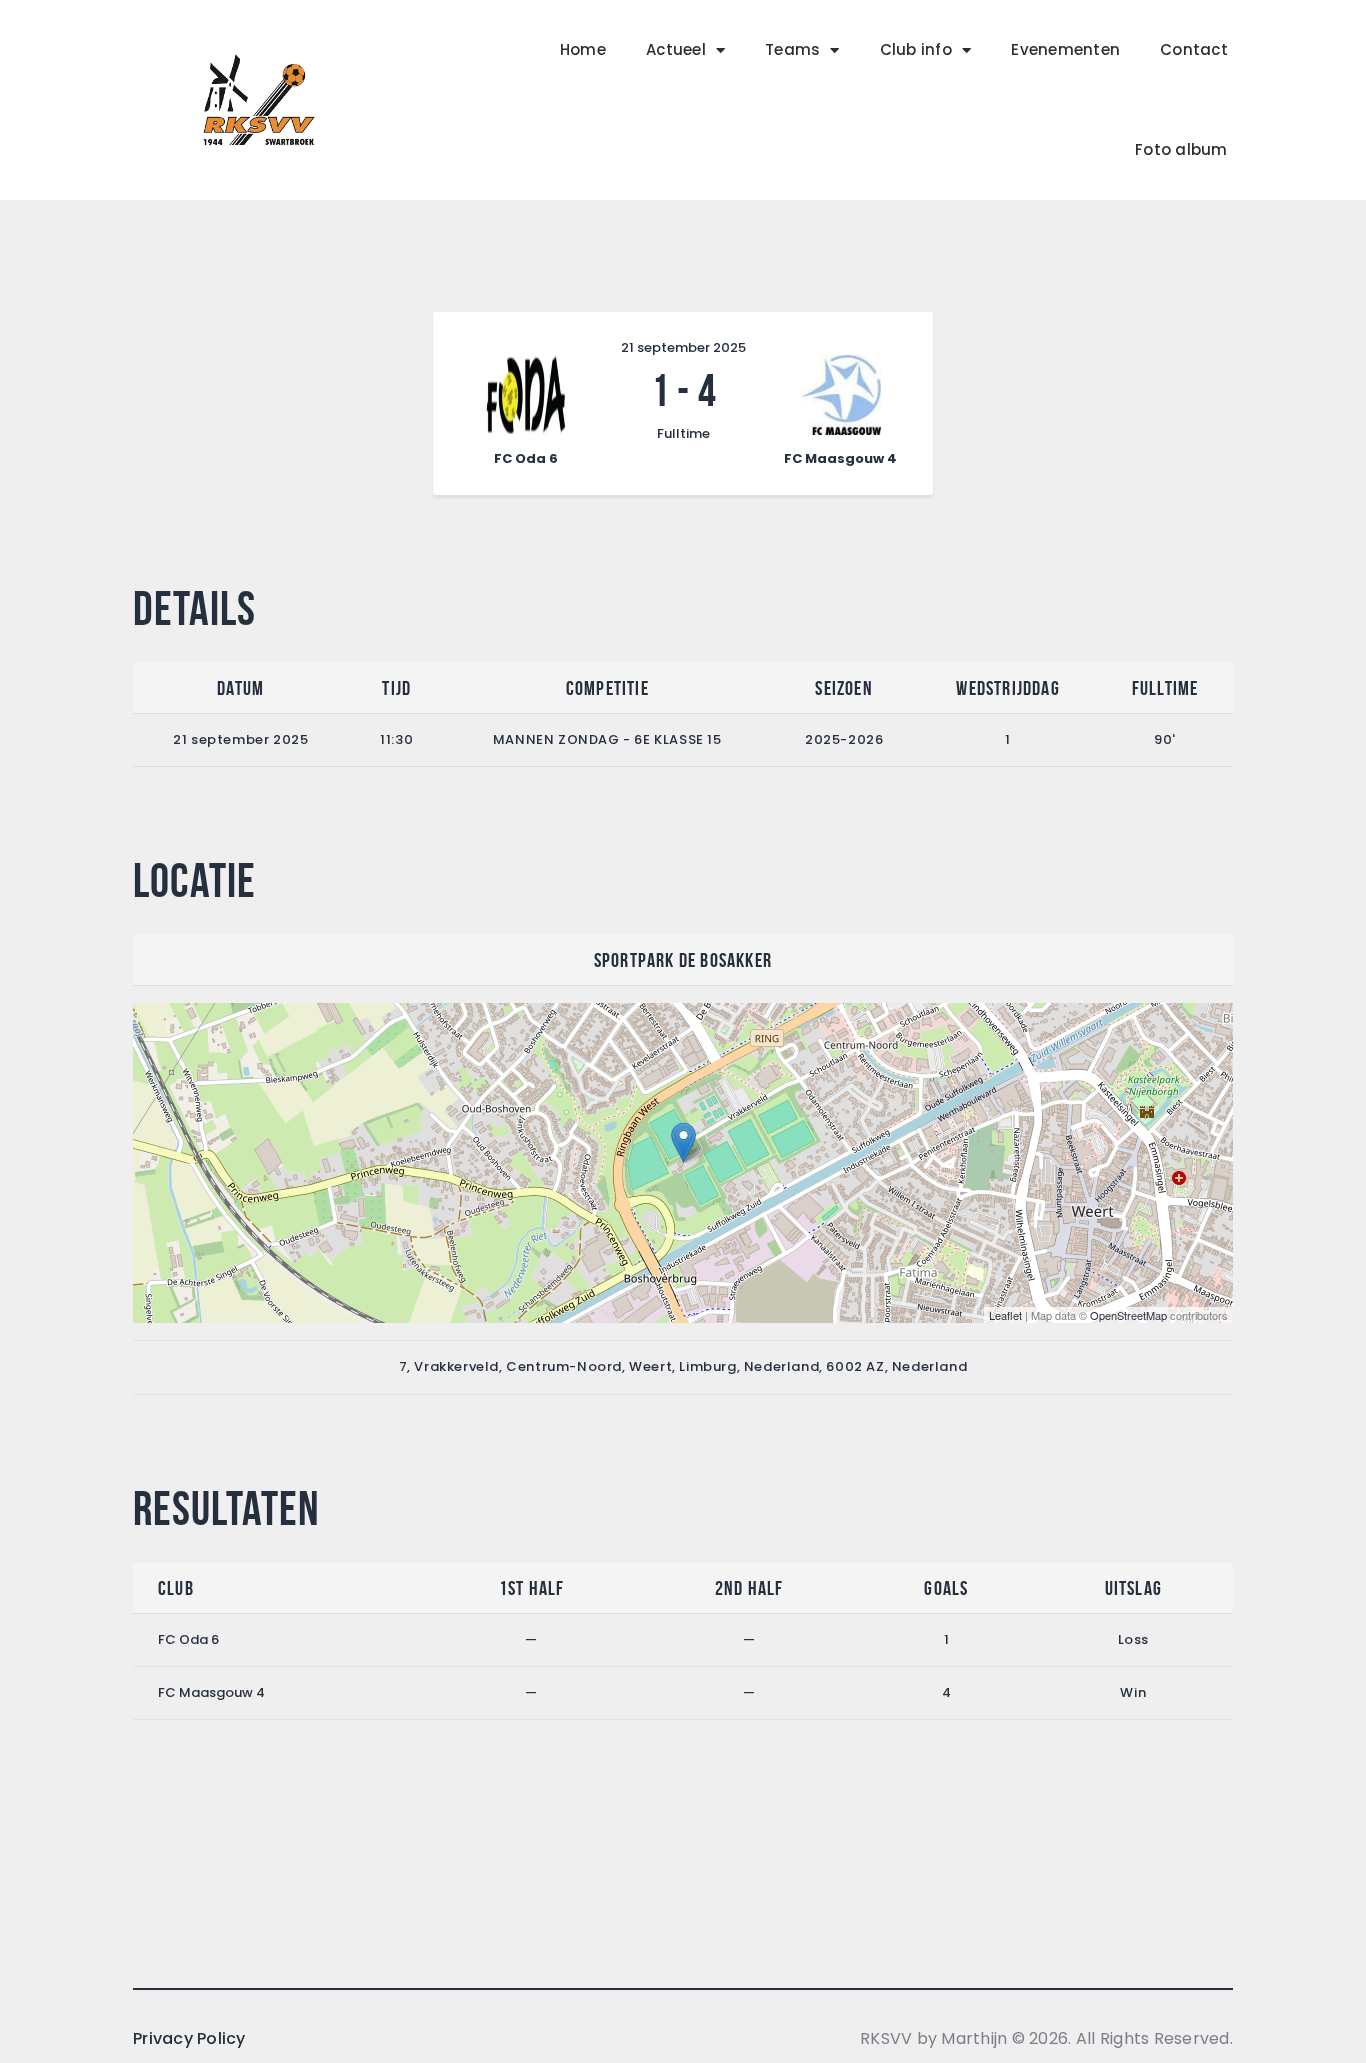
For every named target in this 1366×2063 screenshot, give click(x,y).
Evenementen (1065, 49)
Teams (792, 49)
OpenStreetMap (1128, 1315)
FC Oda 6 (188, 1639)
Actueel (676, 49)
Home (583, 49)
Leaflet (1005, 1315)
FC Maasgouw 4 (211, 1692)
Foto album (1181, 149)
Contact (1194, 49)
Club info (916, 49)
